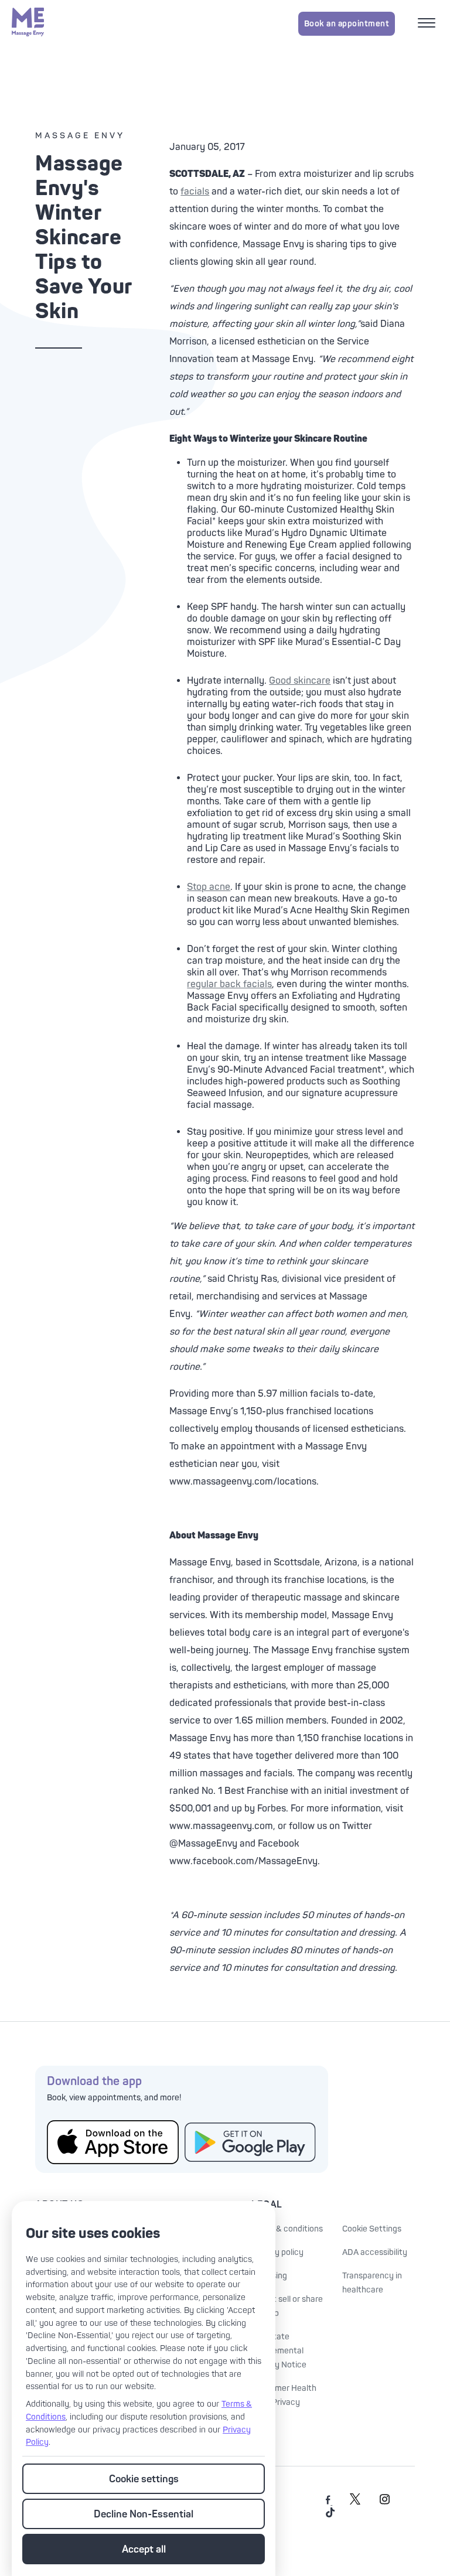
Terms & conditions (287, 2229)
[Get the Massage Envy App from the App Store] (113, 2142)
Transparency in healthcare (372, 2283)
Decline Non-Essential (144, 2514)
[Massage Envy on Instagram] (385, 2502)
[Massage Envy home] (28, 23)
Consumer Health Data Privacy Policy (284, 2402)
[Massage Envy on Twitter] (355, 2502)
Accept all (144, 2549)
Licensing (269, 2276)
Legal (267, 2205)
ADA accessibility (375, 2252)
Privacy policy (277, 2252)
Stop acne (209, 887)
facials (195, 192)
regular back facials (229, 984)
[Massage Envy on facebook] (329, 2502)
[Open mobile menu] (428, 24)
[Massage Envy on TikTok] (330, 2515)
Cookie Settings (372, 2229)
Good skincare (300, 681)
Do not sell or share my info (287, 2306)
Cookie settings (144, 2479)
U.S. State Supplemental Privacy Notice (279, 2351)
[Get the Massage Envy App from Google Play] (250, 2142)
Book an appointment (347, 24)
